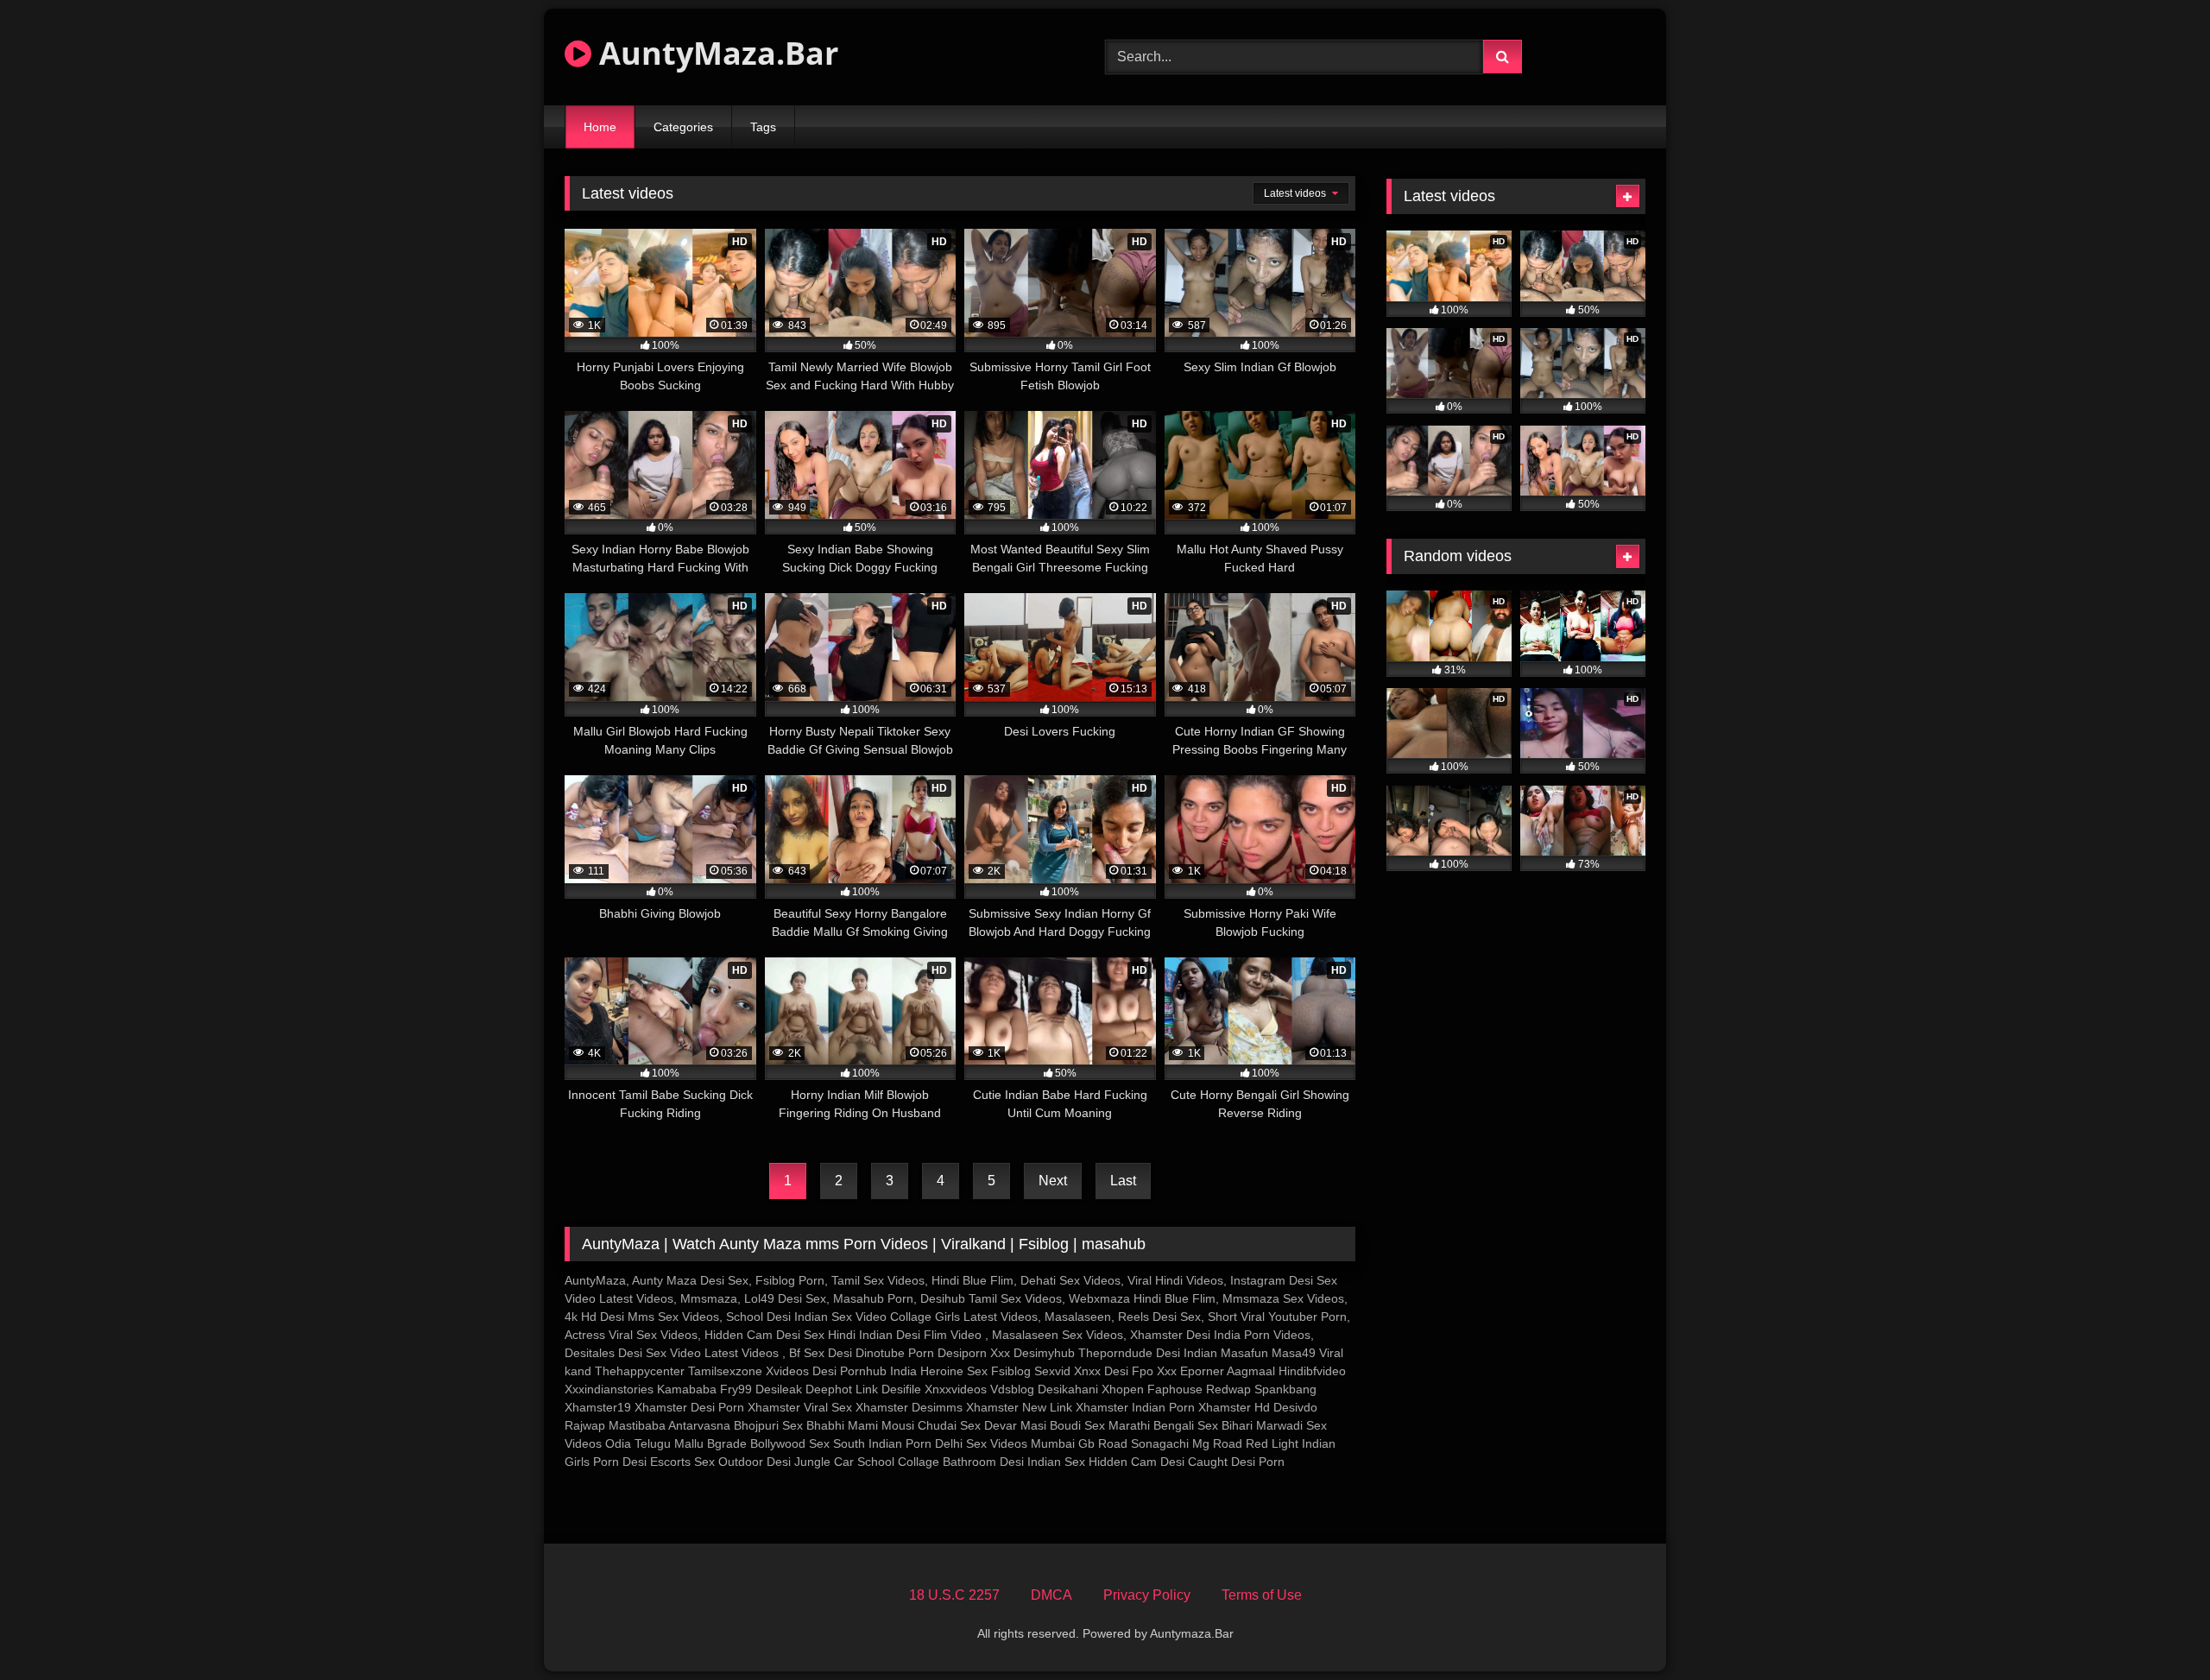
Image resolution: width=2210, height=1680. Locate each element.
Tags (763, 127)
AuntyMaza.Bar (715, 53)
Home (600, 127)
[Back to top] (2156, 1629)
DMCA (1051, 1595)
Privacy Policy (1147, 1595)
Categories (683, 127)
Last (1123, 1181)
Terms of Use (1262, 1595)
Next (1053, 1181)
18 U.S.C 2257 (954, 1595)
